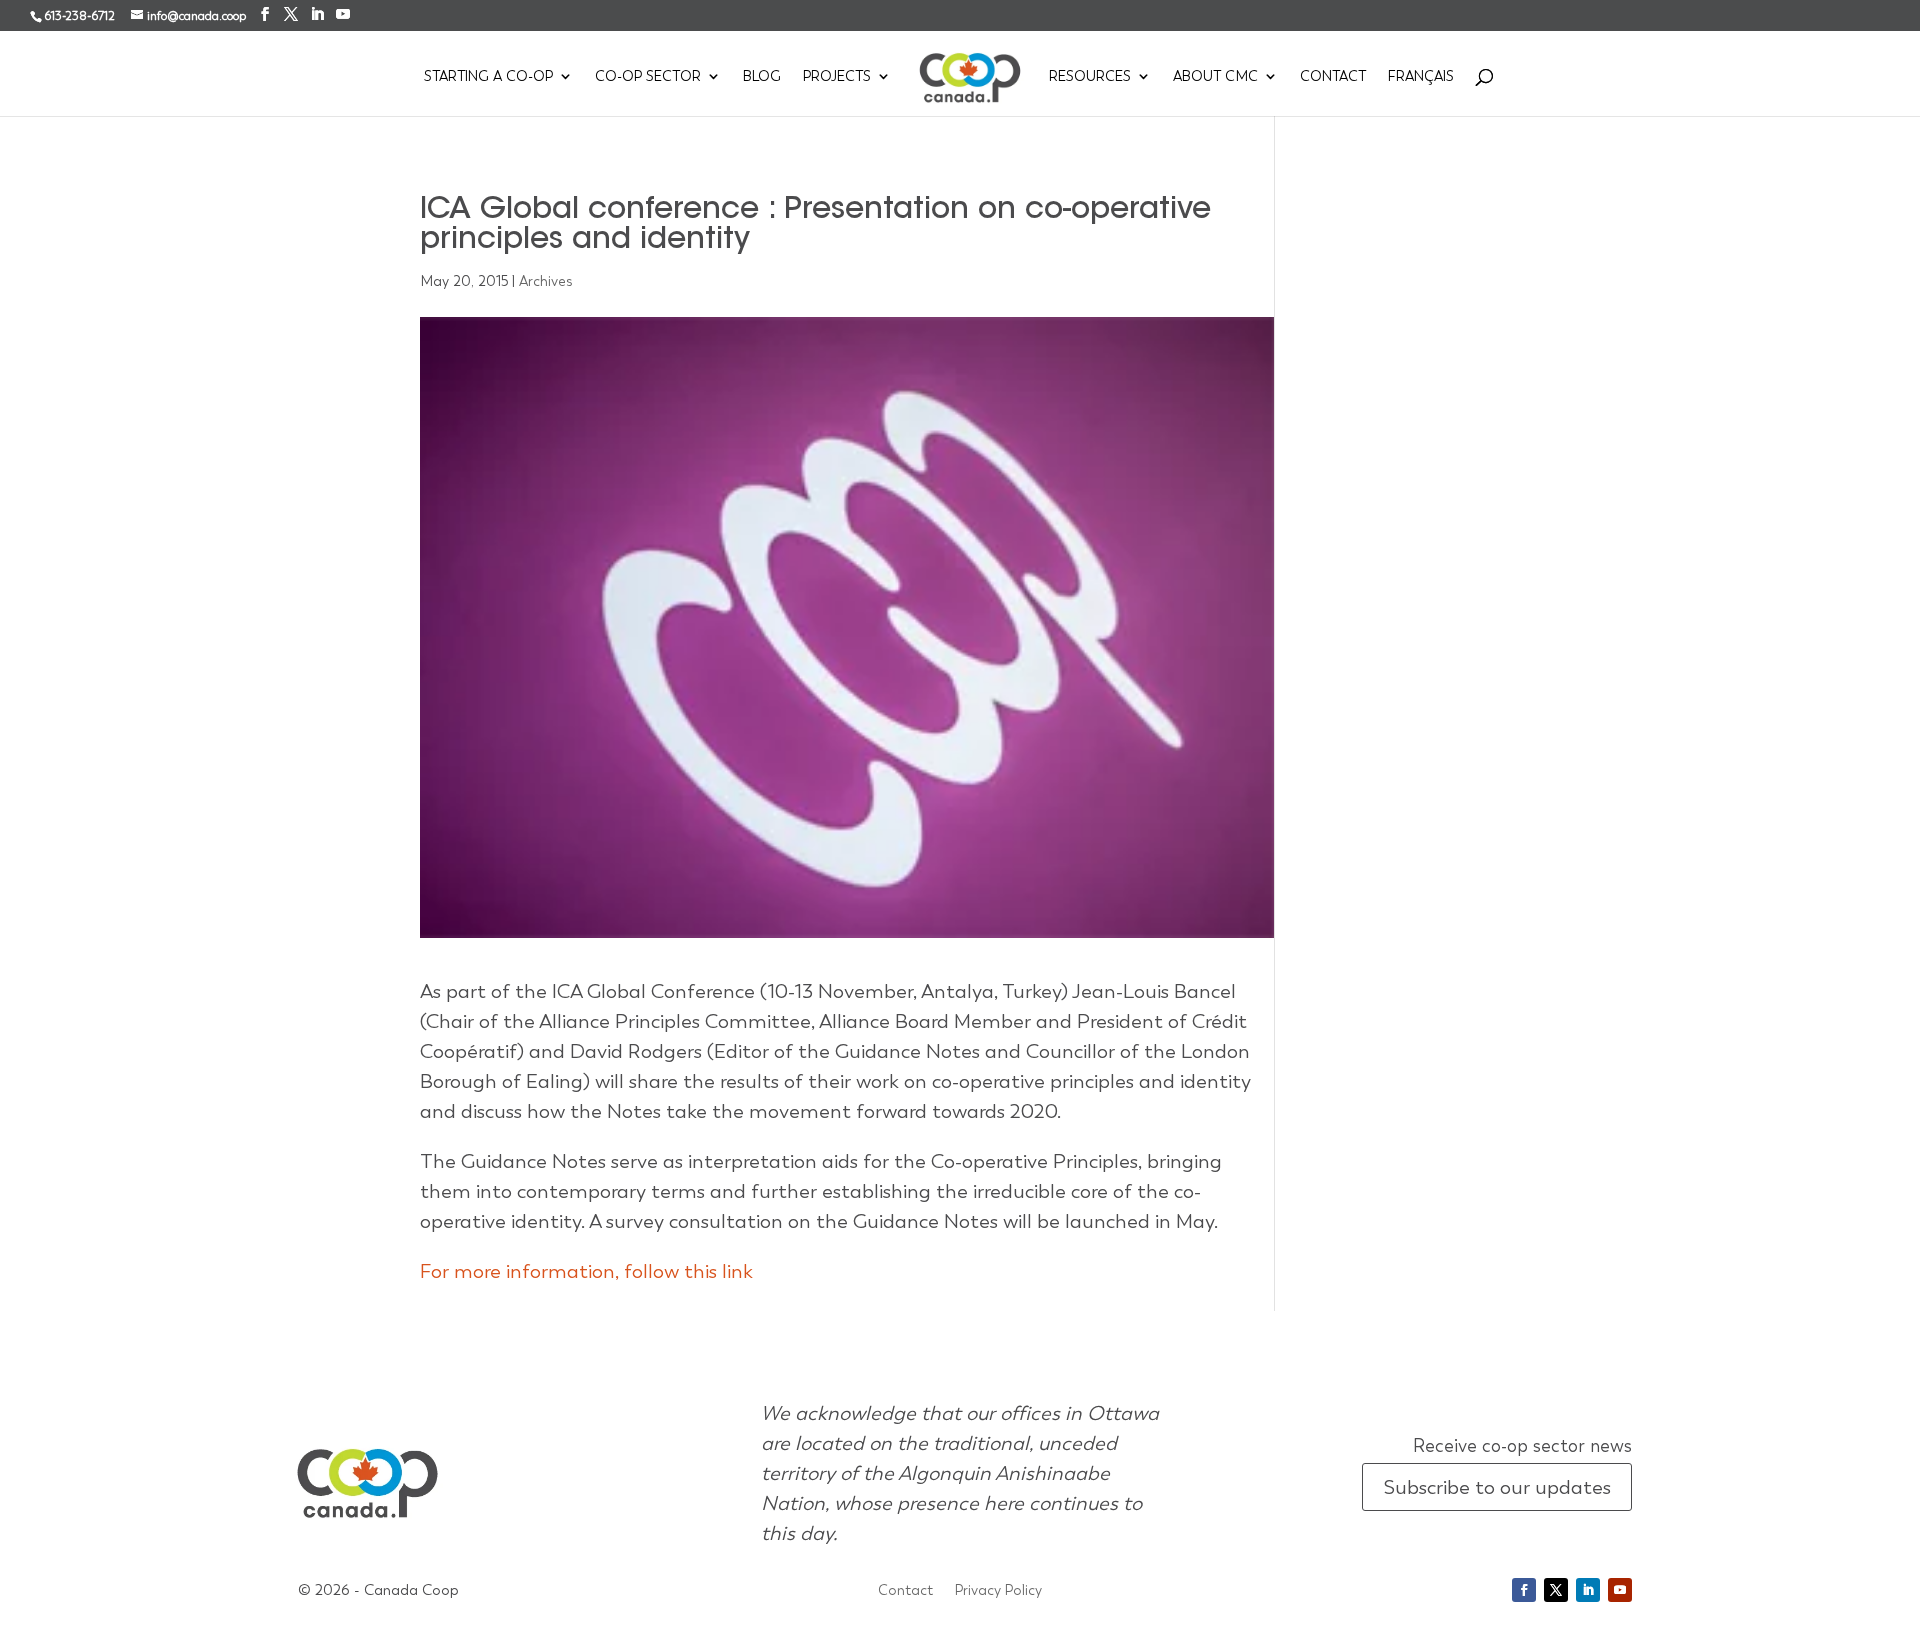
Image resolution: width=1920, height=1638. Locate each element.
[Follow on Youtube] (1620, 1590)
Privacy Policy (998, 1591)
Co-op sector (648, 77)
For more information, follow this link (586, 1271)
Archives (546, 281)
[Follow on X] (1556, 1590)
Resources (1090, 77)
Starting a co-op (488, 77)
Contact (1333, 77)
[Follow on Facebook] (1524, 1590)
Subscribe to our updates (1497, 1487)
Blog (762, 77)
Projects (837, 77)
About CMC (1215, 77)
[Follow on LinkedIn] (1588, 1590)
